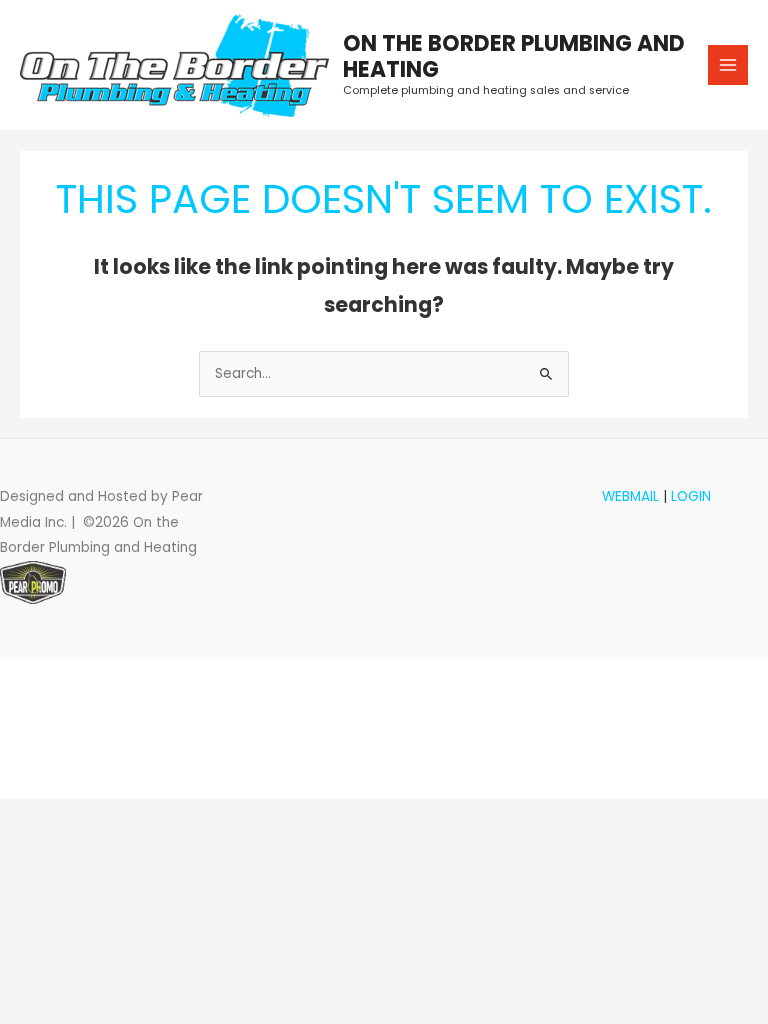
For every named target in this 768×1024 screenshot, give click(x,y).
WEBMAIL (630, 496)
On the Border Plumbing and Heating (514, 56)
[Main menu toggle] (728, 65)
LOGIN (691, 496)
